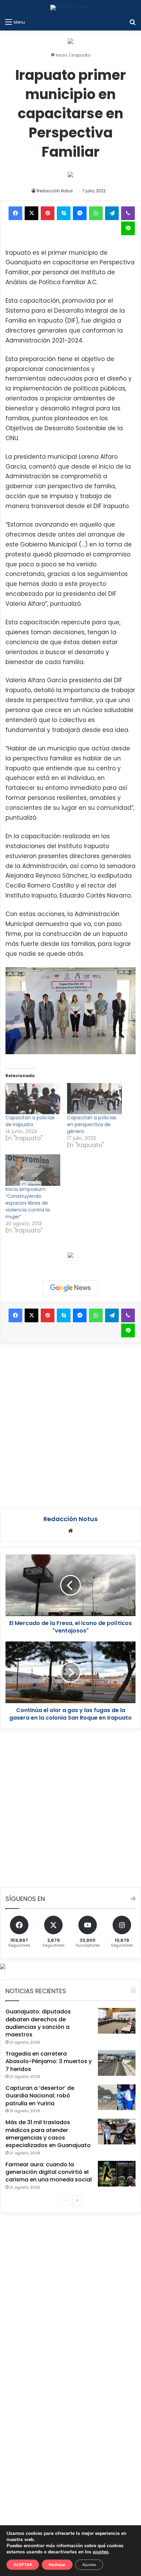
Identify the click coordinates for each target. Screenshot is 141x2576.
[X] (31, 213)
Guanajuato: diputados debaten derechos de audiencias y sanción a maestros (38, 2023)
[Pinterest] (48, 213)
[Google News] (70, 1288)
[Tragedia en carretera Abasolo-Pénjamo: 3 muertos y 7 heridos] (117, 2063)
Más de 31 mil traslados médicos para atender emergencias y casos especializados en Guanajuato (48, 2134)
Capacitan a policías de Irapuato (30, 1121)
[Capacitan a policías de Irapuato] (33, 1099)
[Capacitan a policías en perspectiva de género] (94, 1099)
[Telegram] (112, 213)
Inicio (61, 55)
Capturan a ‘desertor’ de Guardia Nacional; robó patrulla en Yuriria (40, 2096)
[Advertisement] (70, 1424)
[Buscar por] (132, 22)
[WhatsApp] (96, 213)
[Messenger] (80, 213)
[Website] (70, 1531)
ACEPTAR (23, 2565)
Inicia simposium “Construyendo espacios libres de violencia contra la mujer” (28, 1203)
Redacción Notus (55, 191)
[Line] (128, 228)
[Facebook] (15, 213)
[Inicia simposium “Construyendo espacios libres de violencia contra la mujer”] (33, 1170)
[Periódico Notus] (71, 8)
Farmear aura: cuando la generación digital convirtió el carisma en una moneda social (49, 2172)
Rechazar (57, 2565)
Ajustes (89, 2565)
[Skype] (64, 213)
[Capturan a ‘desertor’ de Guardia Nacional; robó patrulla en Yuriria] (117, 2097)
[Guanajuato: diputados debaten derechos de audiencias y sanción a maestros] (117, 2021)
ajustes (101, 2552)
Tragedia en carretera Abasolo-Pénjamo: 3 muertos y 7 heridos (49, 2061)
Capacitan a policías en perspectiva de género (92, 1124)
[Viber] (128, 213)
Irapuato (81, 55)
